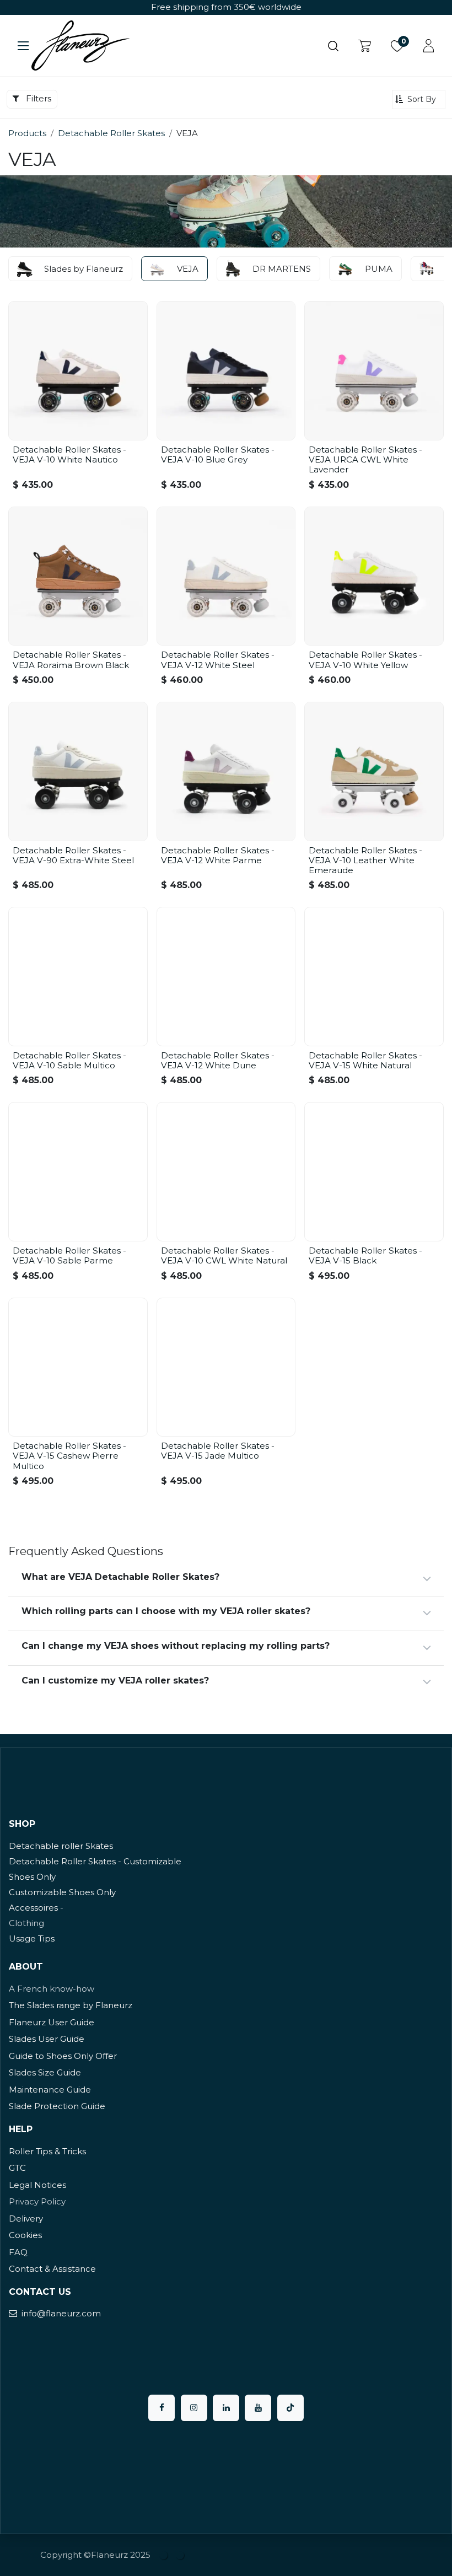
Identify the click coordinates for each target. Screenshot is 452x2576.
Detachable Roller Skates (111, 133)
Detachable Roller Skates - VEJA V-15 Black (365, 1255)
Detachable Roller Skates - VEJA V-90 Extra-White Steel (73, 855)
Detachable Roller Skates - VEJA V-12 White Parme (218, 855)
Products (27, 133)
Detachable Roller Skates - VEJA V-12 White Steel (218, 660)
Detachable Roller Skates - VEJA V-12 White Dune (218, 1060)
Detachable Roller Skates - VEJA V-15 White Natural (365, 1060)
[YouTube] (258, 2408)
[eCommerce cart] (365, 46)
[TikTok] (290, 2408)
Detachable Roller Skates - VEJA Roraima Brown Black (71, 660)
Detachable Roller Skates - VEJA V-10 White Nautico (69, 455)
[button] (419, 100)
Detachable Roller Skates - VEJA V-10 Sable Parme (69, 1255)
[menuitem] (164, 2555)
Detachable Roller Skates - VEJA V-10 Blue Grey (218, 455)
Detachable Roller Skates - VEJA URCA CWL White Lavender (365, 459)
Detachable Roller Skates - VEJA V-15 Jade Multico (218, 1451)
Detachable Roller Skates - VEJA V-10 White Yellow (365, 660)
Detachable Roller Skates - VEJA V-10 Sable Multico (69, 1060)
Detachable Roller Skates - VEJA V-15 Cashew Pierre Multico (69, 1456)
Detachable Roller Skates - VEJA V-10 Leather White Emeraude (365, 860)
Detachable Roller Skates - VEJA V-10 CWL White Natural (224, 1255)
